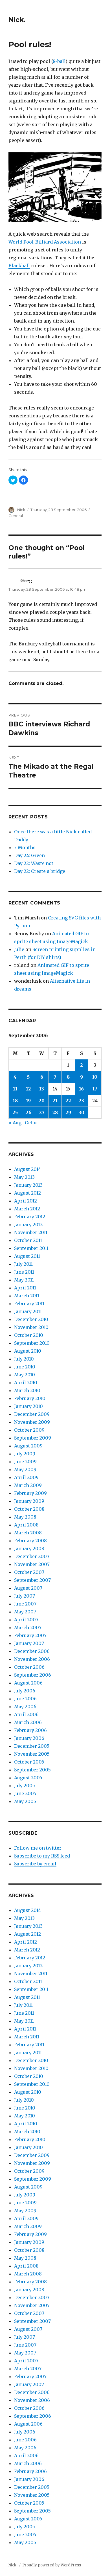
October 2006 (29, 1667)
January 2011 (28, 1311)
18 (15, 1101)
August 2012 (27, 1193)
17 (95, 1089)
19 (28, 1101)
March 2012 (27, 1209)
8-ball (59, 61)
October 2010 (29, 1335)
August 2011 (27, 1256)
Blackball (19, 266)
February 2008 (30, 1541)
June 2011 (24, 1272)
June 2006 (25, 1699)
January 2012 (28, 1225)
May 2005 (25, 1801)
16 (81, 1089)
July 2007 (25, 1596)
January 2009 (29, 1501)
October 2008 (29, 1509)
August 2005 (28, 1778)
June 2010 (25, 1367)
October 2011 (28, 1240)
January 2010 (28, 1406)
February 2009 (30, 1493)
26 (28, 1112)
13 (42, 1089)
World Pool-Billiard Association (45, 242)
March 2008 (28, 1533)
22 (68, 1101)
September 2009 (33, 1438)
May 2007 (25, 1612)
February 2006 (30, 1730)
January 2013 (28, 1185)
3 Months (25, 847)
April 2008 (26, 1525)
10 (95, 1077)
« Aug (15, 1123)
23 (81, 1101)
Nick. (17, 20)
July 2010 (24, 1359)
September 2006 (33, 1675)
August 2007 (28, 1588)
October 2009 (29, 1430)
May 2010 (25, 1375)
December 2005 (32, 1746)
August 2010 (28, 1351)
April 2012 (26, 1201)
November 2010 (31, 1327)
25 (15, 1112)
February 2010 (30, 1398)
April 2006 (26, 1714)
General (16, 516)
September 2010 (32, 1343)
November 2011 (31, 1232)
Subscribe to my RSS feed (42, 1856)
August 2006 (28, 1683)
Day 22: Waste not (34, 863)
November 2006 (32, 1659)
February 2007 (30, 1635)
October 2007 (29, 1572)
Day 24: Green (29, 855)
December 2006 (32, 1651)
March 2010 (27, 1390)
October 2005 (29, 1762)
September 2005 (32, 1770)
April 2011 (25, 1288)
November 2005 (32, 1754)
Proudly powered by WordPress (52, 2565)
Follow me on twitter (38, 1848)
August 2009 (28, 1446)
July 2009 (25, 1454)
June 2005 (25, 1793)
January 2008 (29, 1548)
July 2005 (25, 1786)
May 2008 (25, 1517)
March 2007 (28, 1627)
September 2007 (32, 1580)
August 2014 (27, 1169)
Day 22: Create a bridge (40, 871)
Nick (21, 510)
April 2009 (26, 1477)
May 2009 (25, 1469)
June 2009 (25, 1462)
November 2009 (32, 1422)
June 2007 (25, 1604)
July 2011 (23, 1264)
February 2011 (29, 1304)
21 (55, 1101)
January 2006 (29, 1738)
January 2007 (29, 1643)
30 (82, 1112)
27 (42, 1112)
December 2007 (32, 1556)
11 (15, 1089)
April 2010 (26, 1383)
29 (68, 1112)
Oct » (31, 1123)
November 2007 (32, 1564)
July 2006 (25, 1691)
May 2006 (25, 1707)
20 (42, 1101)
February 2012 (30, 1217)
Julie (19, 949)
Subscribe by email (35, 1864)
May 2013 (24, 1177)
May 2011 (24, 1280)
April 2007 (26, 1620)
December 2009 (32, 1414)
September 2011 (31, 1248)
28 (55, 1112)
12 (28, 1089)
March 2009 (28, 1485)
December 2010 (31, 1319)
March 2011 (27, 1296)
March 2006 (28, 1722)
